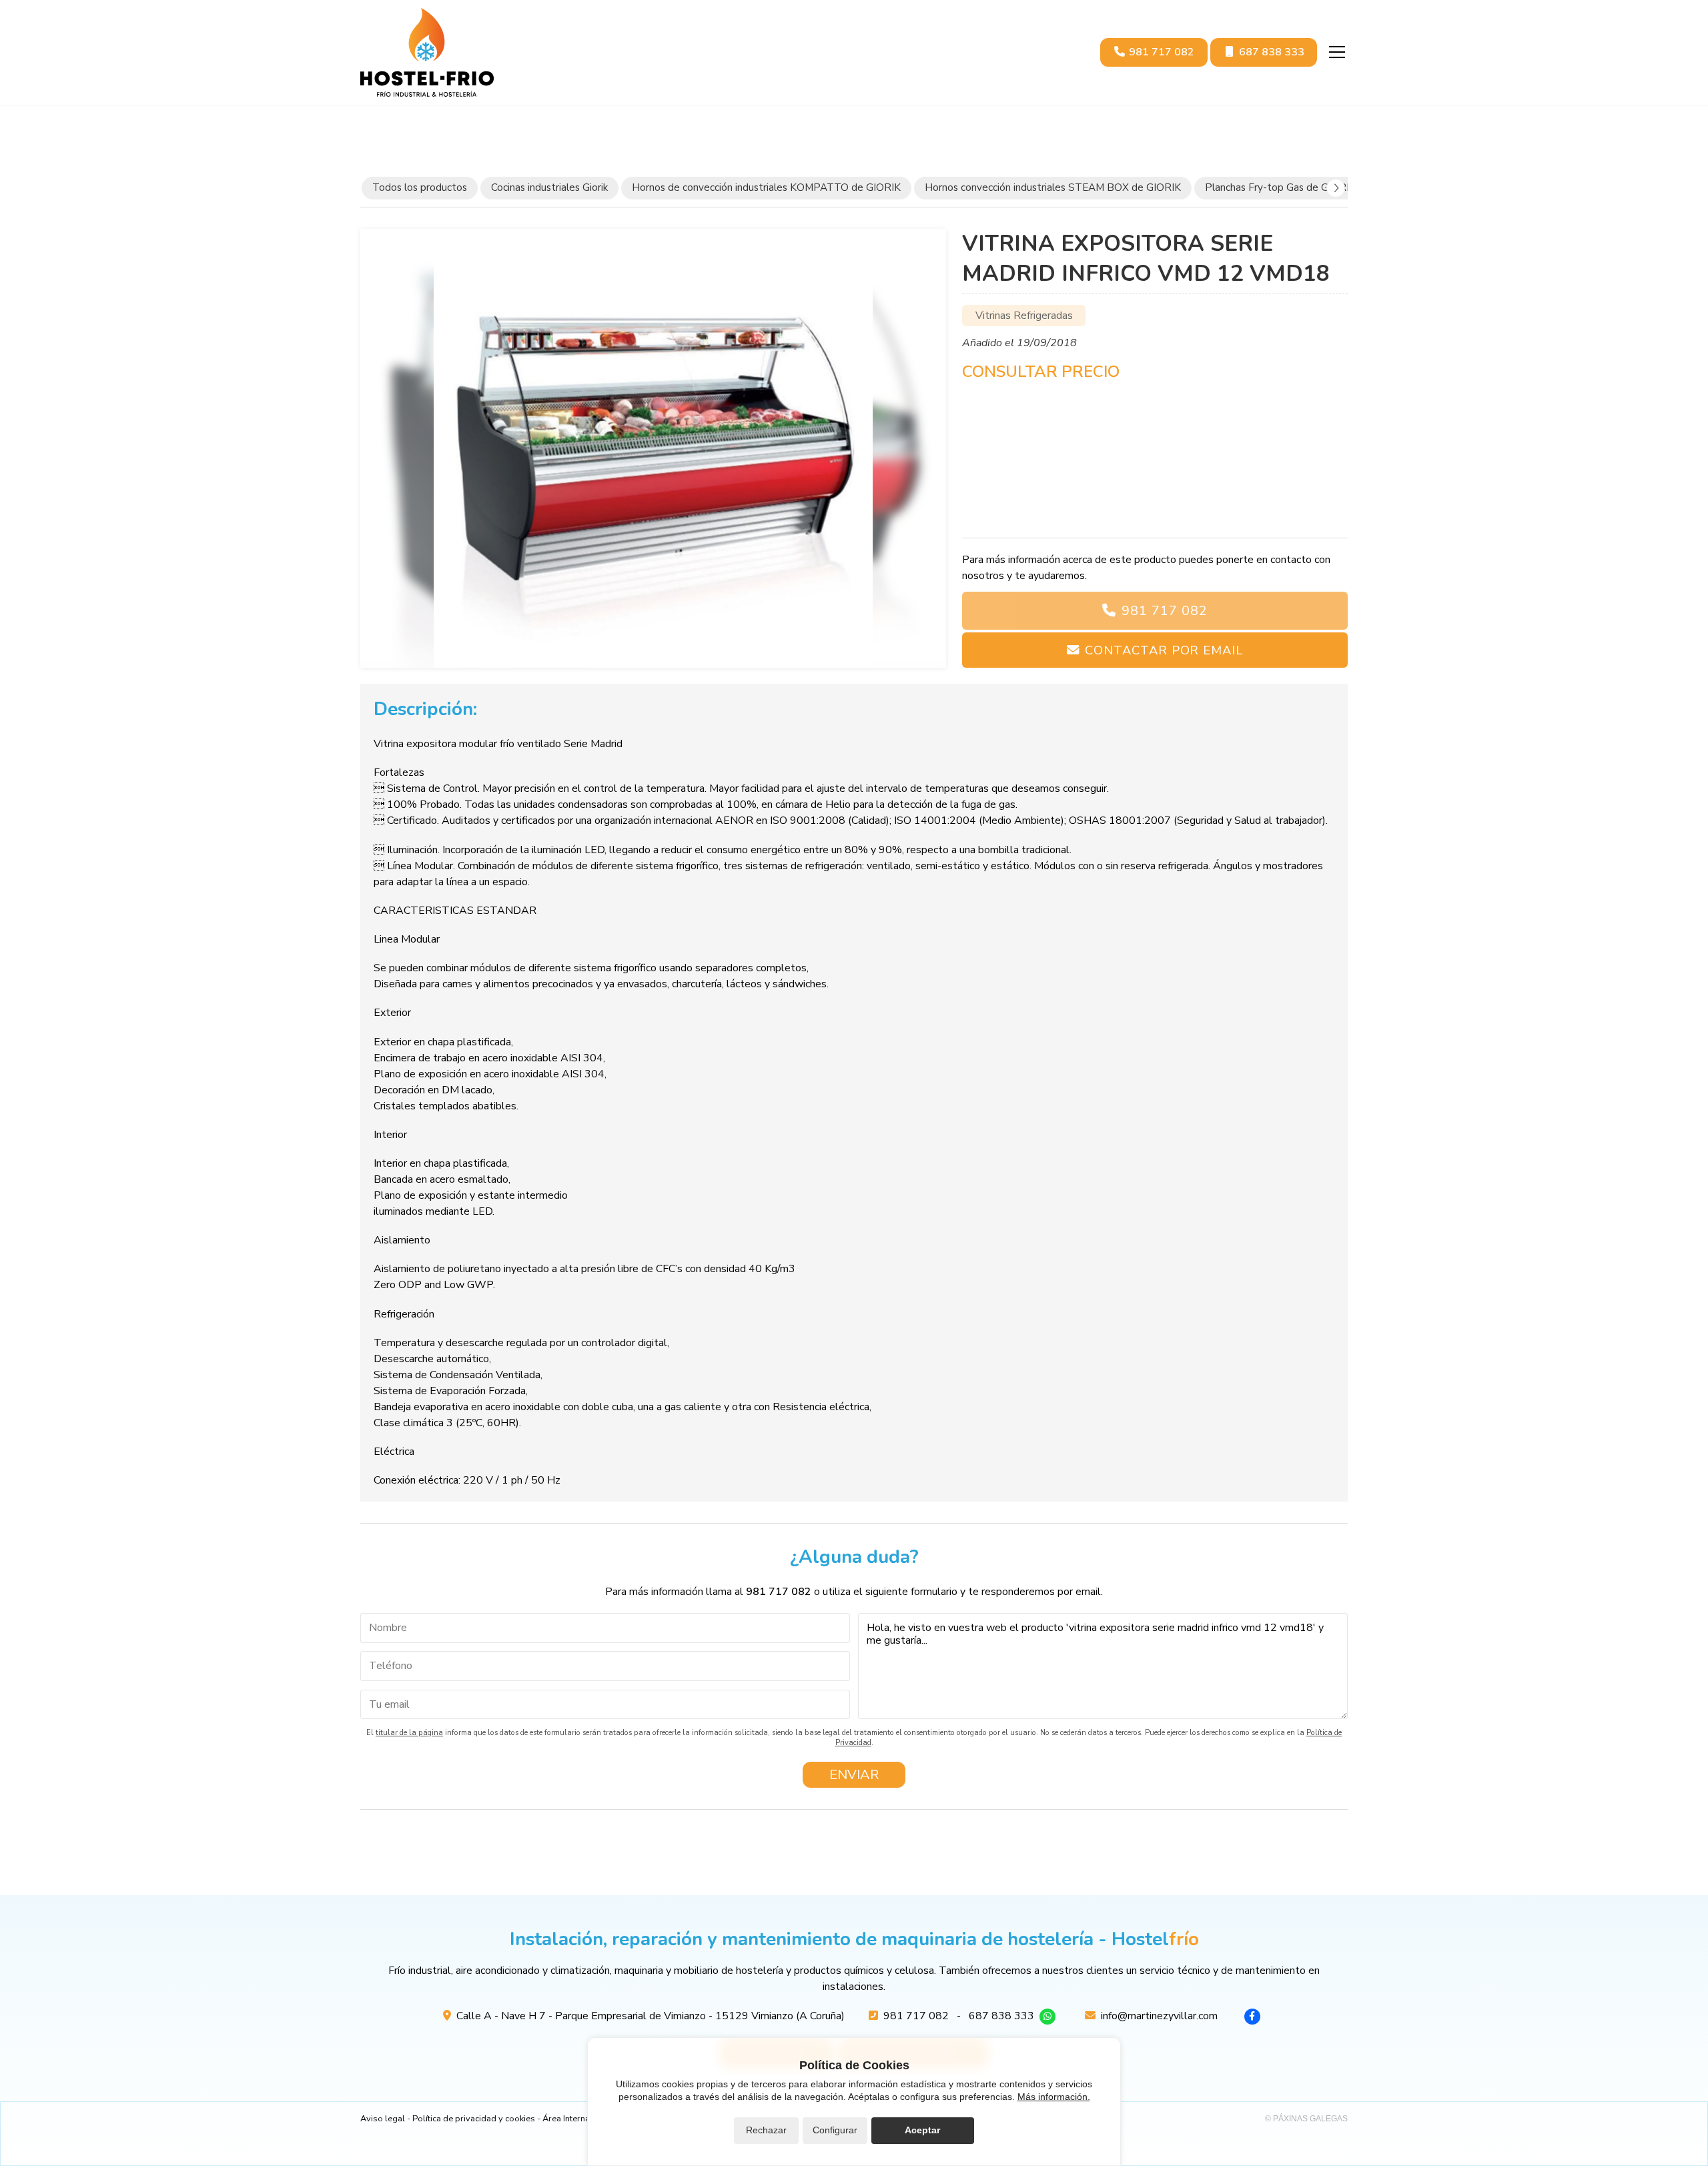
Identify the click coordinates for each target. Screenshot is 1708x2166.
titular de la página (409, 1733)
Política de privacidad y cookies (474, 2119)
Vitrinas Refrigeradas (1024, 316)
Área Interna (566, 2119)
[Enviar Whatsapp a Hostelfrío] (1047, 2017)
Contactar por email (1164, 650)
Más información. (1054, 2097)
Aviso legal (383, 2119)
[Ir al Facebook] (1252, 2017)
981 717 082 (1165, 611)
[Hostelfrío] (427, 52)
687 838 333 (1001, 2016)
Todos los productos (420, 187)
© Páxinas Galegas (1306, 2119)
